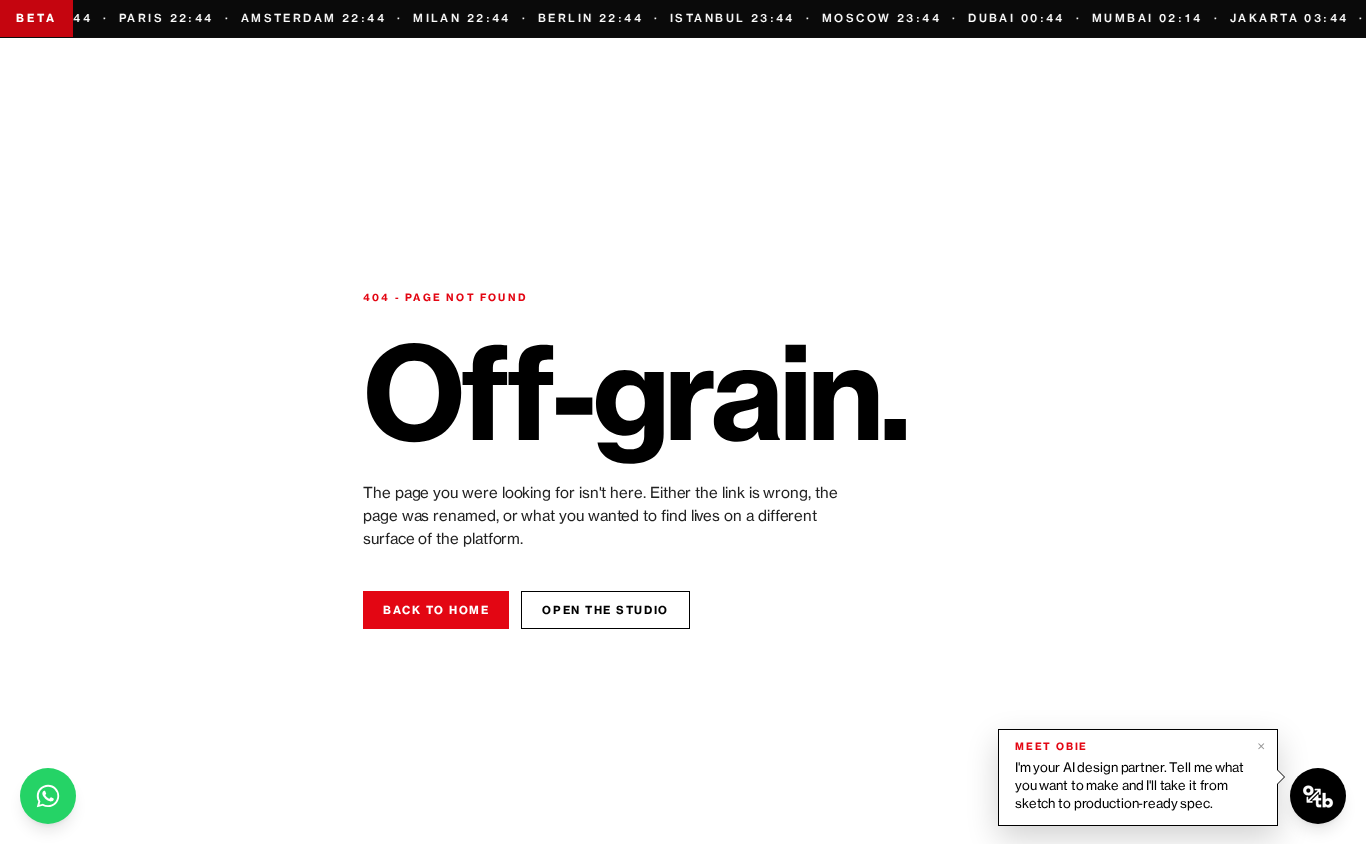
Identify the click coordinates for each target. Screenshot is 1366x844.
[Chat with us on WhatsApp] (48, 796)
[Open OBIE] (1318, 796)
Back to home (436, 610)
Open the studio (605, 610)
